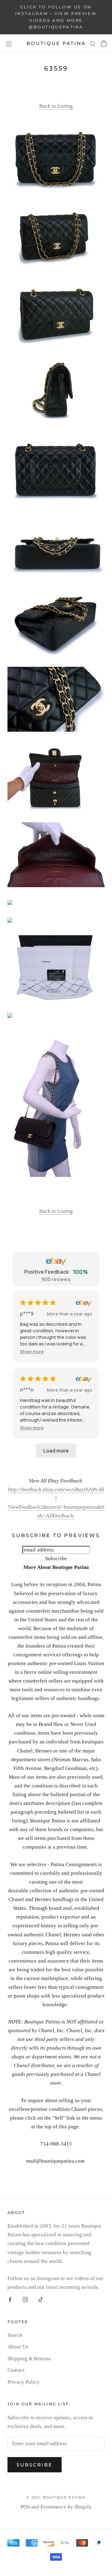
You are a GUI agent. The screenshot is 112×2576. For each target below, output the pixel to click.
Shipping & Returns (29, 2359)
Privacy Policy (23, 2382)
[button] (32, 1352)
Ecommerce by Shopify (66, 2507)
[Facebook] (10, 2299)
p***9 (27, 1314)
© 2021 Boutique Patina (56, 2497)
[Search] (93, 43)
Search (15, 2335)
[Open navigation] (9, 43)
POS (25, 2507)
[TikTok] (41, 2299)
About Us (18, 2347)
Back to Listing (56, 106)
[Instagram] (25, 2299)
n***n (27, 1390)
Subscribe (35, 2465)
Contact (16, 2370)
